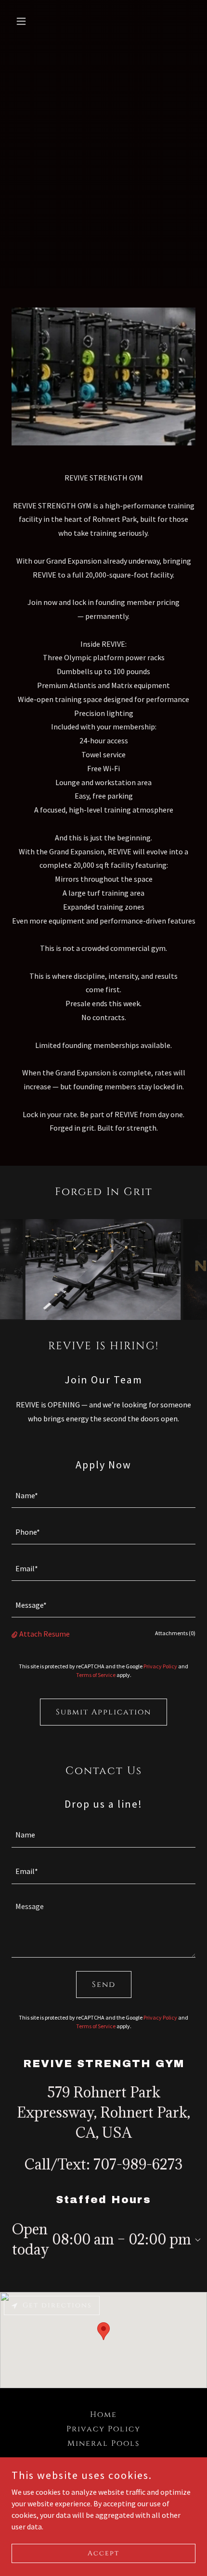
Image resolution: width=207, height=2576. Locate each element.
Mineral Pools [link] (103, 2443)
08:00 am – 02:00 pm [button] (122, 2239)
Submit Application (103, 1712)
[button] (25, 21)
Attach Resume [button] (45, 1634)
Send (104, 1984)
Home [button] (103, 2415)
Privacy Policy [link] (160, 1666)
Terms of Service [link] (96, 1675)
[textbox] (103, 1495)
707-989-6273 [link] (138, 2164)
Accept (103, 2553)
